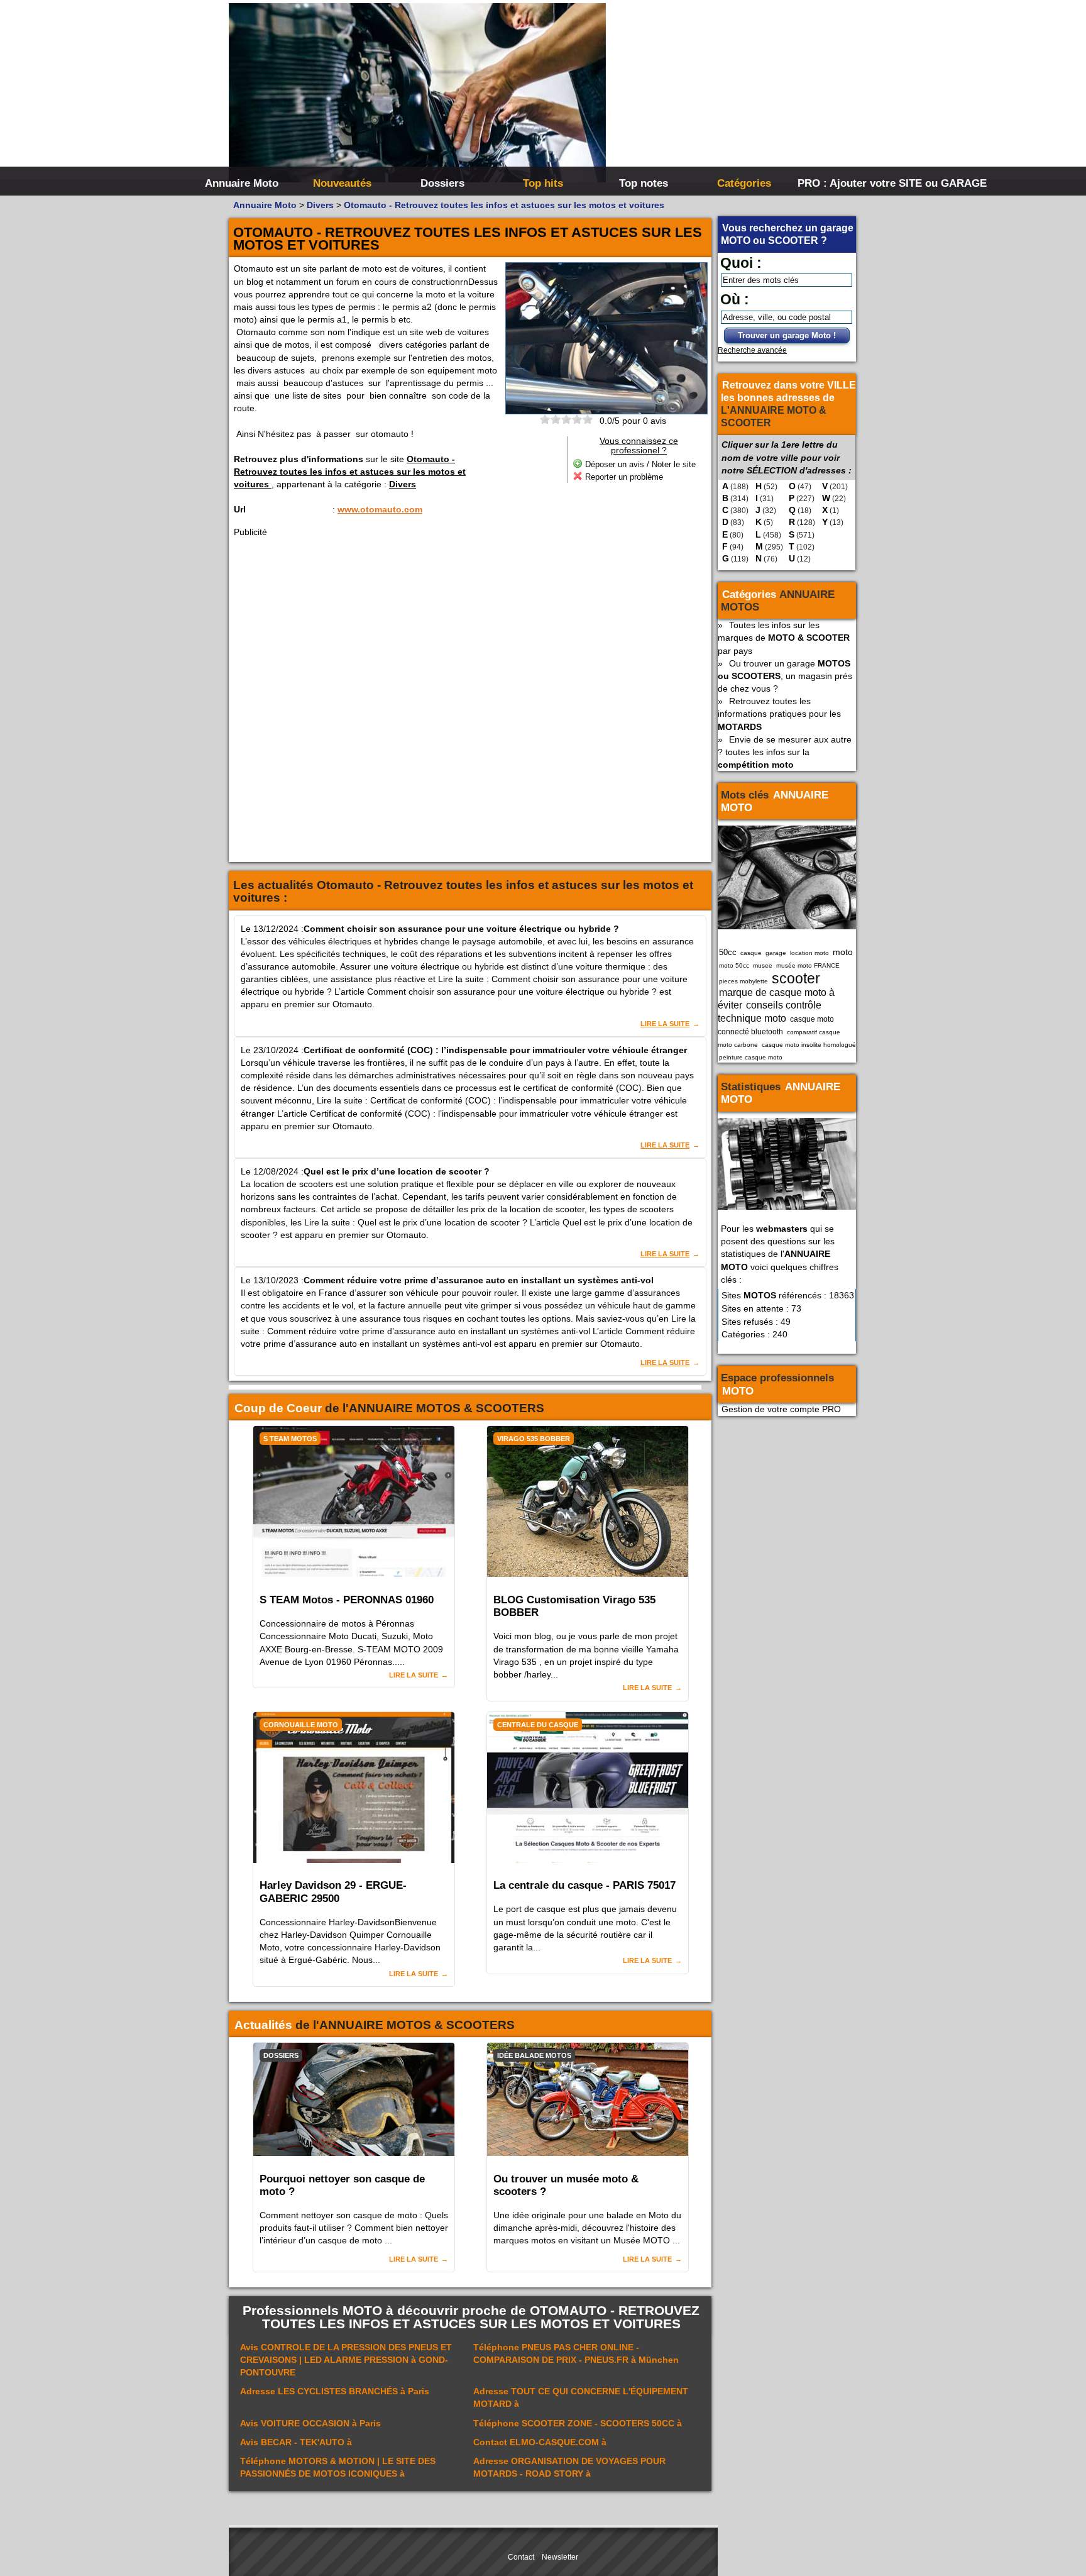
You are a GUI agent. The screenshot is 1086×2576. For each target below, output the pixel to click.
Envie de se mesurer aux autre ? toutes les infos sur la (785, 752)
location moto (809, 953)
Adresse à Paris (335, 2391)
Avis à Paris (310, 2423)
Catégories (744, 183)
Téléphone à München (576, 2353)
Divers (403, 484)
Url (240, 509)
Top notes (644, 183)
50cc (728, 952)
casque (751, 953)
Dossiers (442, 183)
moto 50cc (734, 965)
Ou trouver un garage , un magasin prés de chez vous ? (785, 676)
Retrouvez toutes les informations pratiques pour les (779, 714)
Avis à (296, 2442)
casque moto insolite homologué (809, 1045)
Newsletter (560, 2557)
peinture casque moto (751, 1057)
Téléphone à (578, 2423)
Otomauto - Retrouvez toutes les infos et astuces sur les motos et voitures (350, 472)
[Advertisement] (732, 94)
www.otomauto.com (380, 509)
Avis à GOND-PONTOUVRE (346, 2360)
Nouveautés (342, 183)
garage (776, 953)
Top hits (543, 183)
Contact (521, 2557)
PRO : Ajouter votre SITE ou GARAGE (846, 183)
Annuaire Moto (242, 183)
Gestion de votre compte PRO (781, 1409)
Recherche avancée (752, 350)
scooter (796, 978)
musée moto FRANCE (808, 965)
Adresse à (581, 2397)
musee (763, 965)
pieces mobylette (743, 981)
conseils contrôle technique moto (770, 1011)
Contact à (540, 2442)
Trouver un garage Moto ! (787, 335)
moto (843, 952)
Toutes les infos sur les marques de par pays (784, 638)
